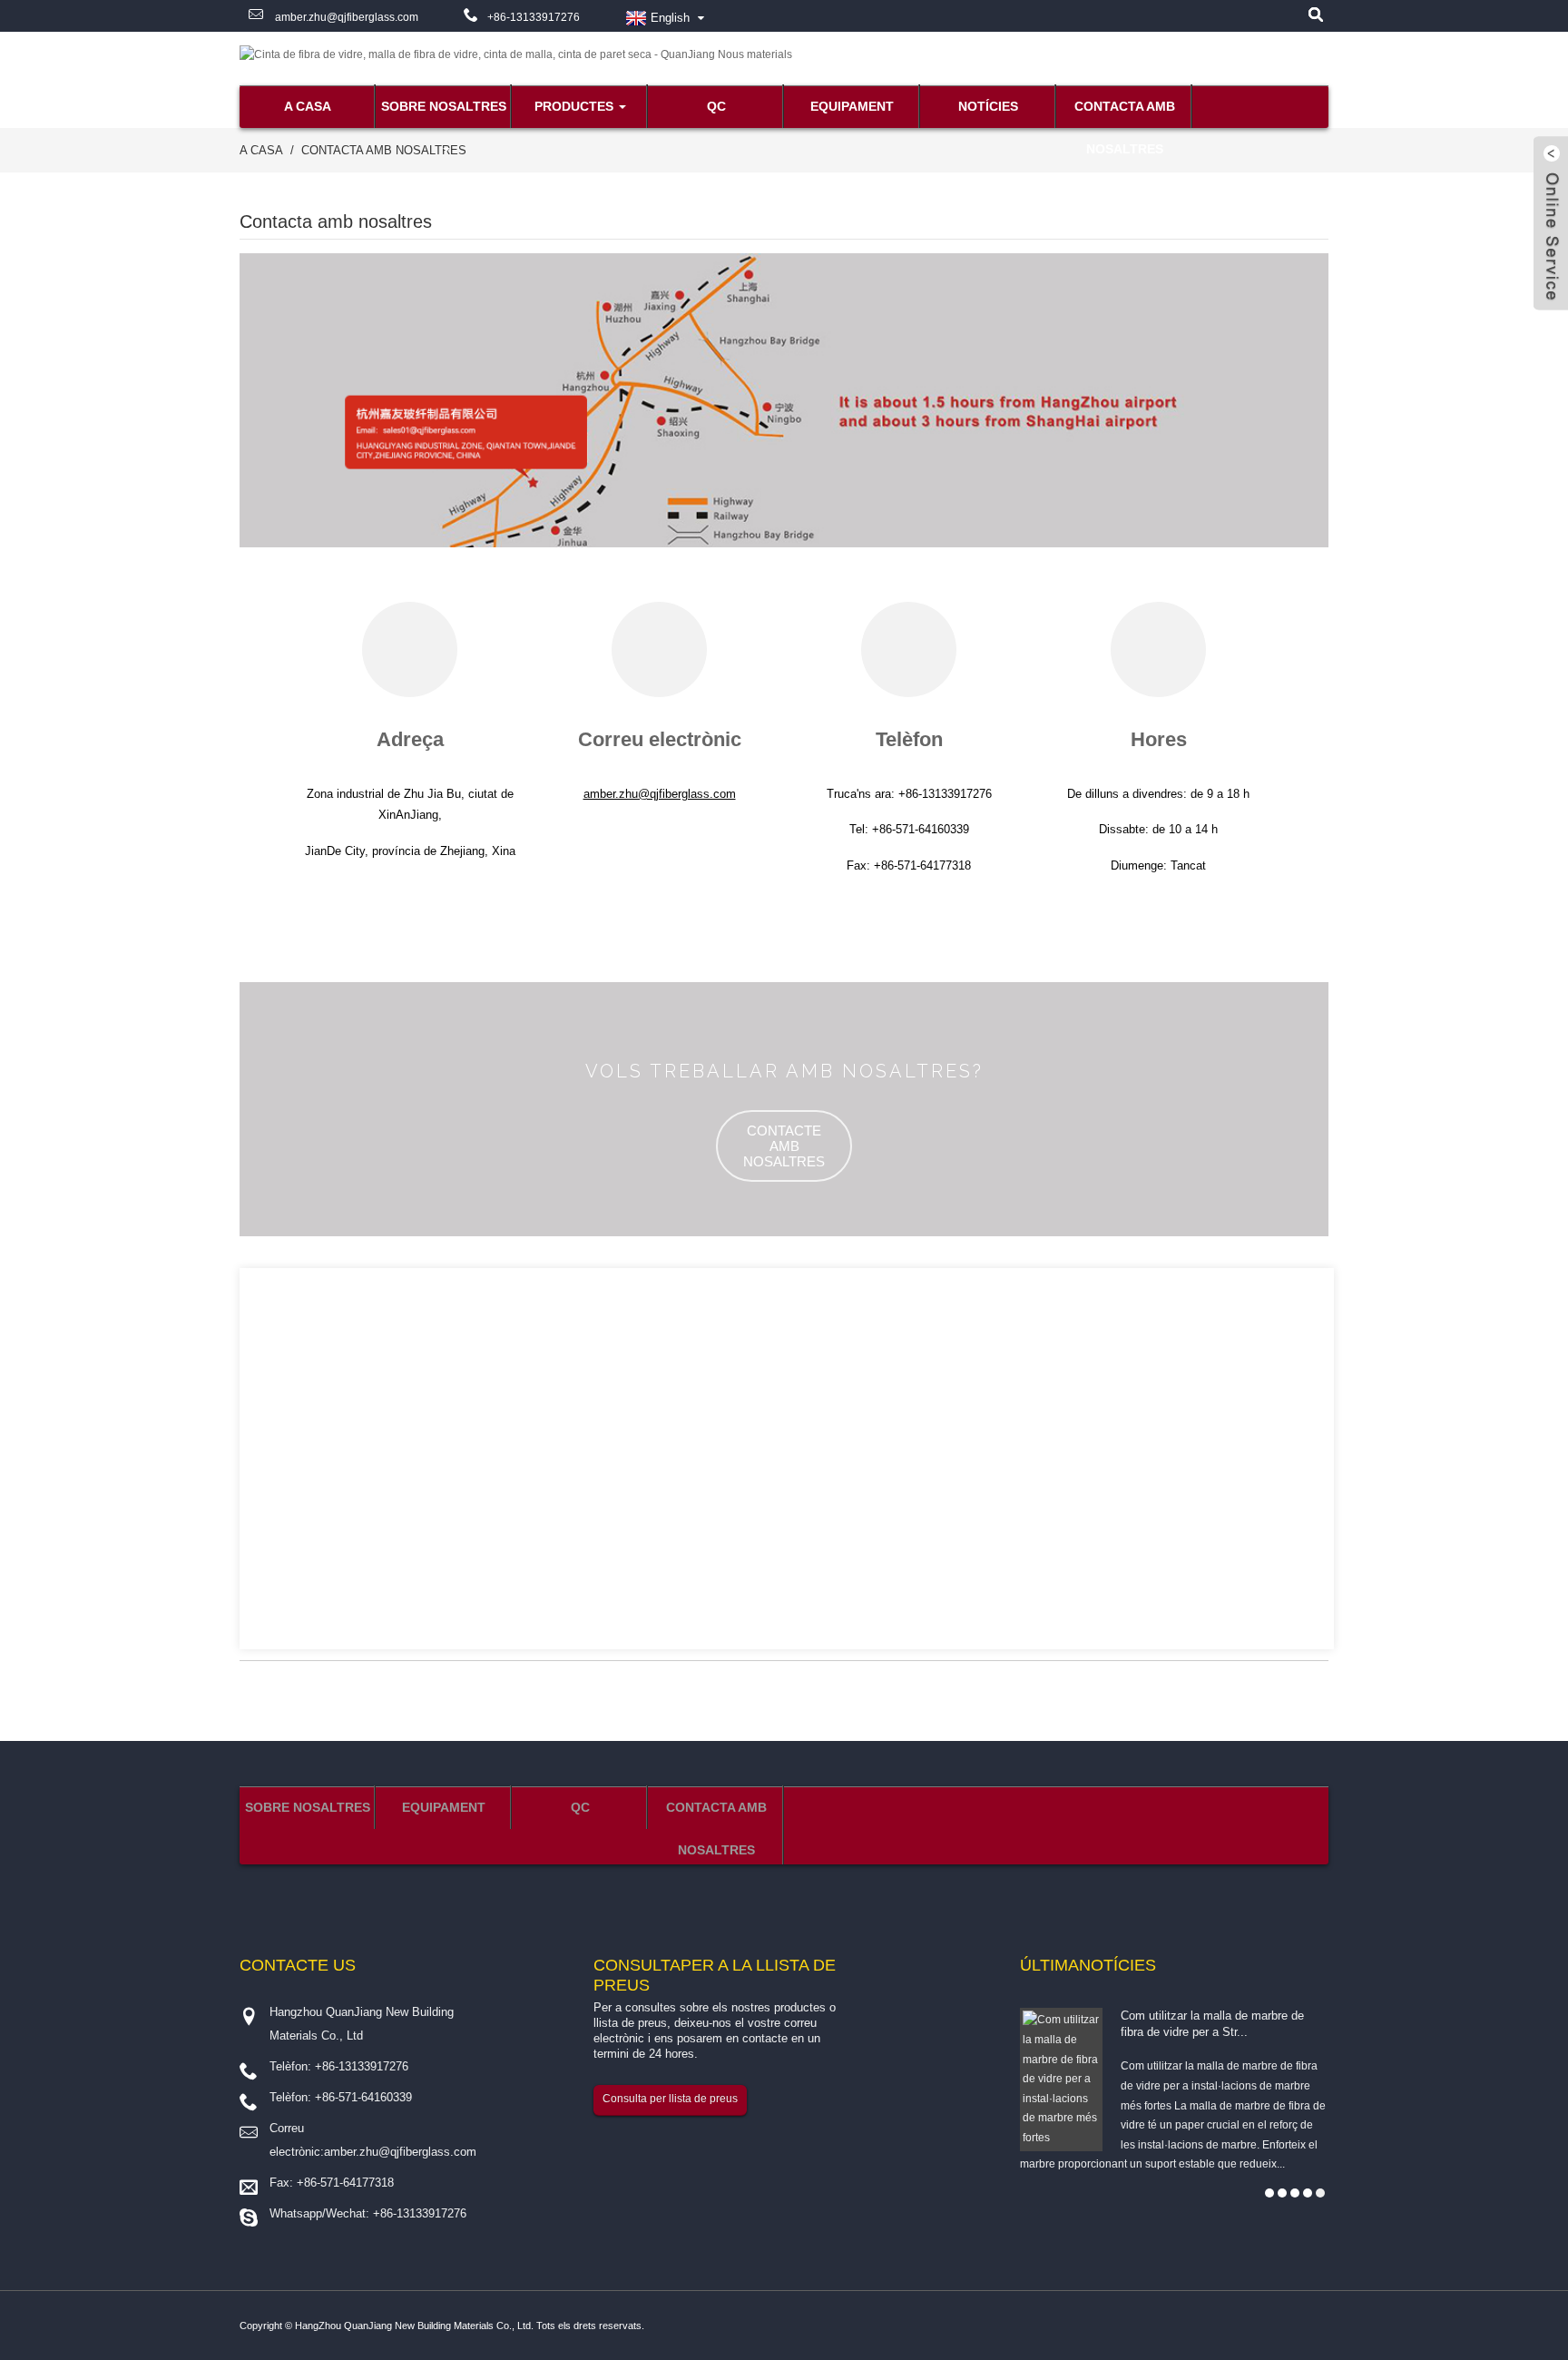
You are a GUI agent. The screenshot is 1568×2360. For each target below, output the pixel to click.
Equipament (852, 106)
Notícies (988, 106)
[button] (784, 1146)
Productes (574, 106)
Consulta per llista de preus (670, 2099)
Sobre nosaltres (444, 106)
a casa (308, 106)
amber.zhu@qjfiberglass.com (345, 17)
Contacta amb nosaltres (1125, 113)
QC (716, 106)
